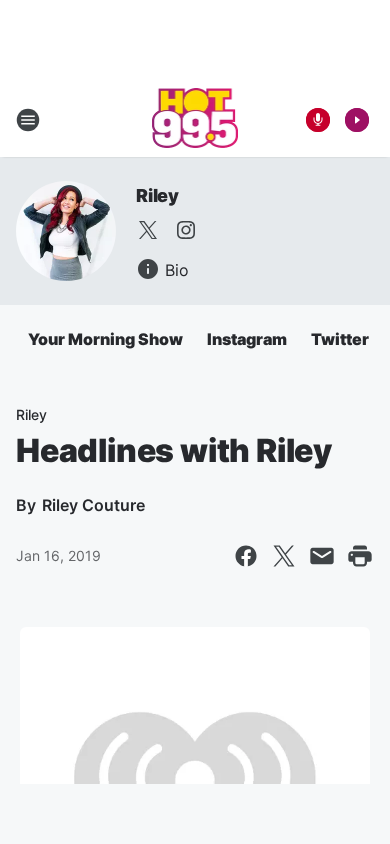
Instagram (247, 339)
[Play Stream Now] (357, 120)
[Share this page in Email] (322, 556)
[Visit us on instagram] (186, 230)
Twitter (340, 339)
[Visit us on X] (148, 230)
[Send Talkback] (318, 120)
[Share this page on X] (284, 556)
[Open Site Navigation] (28, 120)
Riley (157, 195)
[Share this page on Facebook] (246, 556)
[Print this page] (360, 556)
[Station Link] (195, 120)
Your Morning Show (105, 339)
